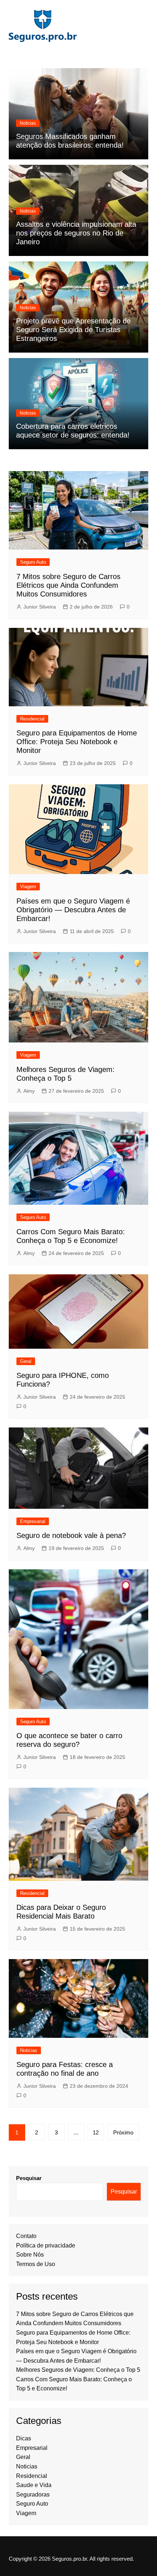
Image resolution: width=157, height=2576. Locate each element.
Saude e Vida (34, 2485)
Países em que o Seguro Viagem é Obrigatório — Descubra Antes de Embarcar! (73, 910)
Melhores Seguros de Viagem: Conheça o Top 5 (78, 2370)
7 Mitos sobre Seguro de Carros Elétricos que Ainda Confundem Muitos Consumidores (68, 585)
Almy (29, 1091)
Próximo (123, 2132)
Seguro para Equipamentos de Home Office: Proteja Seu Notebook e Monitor (77, 742)
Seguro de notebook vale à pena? (71, 1535)
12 (96, 2132)
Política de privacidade (46, 2245)
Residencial (32, 719)
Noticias (28, 123)
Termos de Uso (36, 2264)
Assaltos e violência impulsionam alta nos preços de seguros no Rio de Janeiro (76, 233)
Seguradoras (33, 2495)
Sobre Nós (30, 2255)
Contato (26, 2236)
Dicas (24, 2438)
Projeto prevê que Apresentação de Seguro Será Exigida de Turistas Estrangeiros (73, 330)
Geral (26, 1361)
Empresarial (33, 1521)
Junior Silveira (40, 607)
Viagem (28, 887)
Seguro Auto (33, 562)
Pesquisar (29, 2178)
